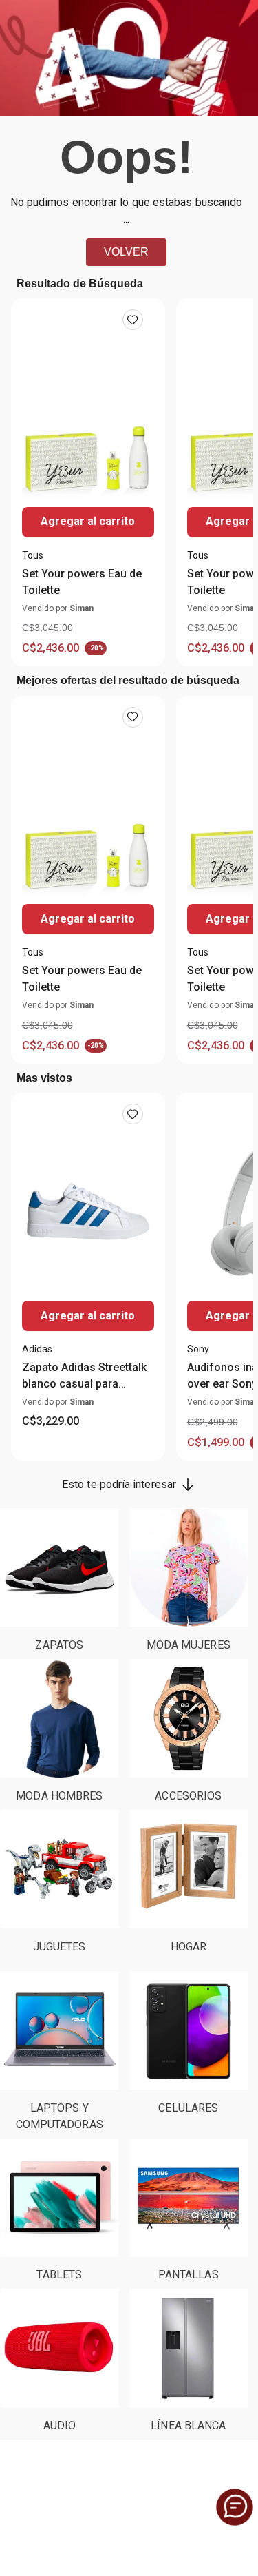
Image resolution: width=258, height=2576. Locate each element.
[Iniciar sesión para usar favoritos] (133, 320)
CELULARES (188, 2108)
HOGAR (189, 1947)
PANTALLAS (189, 2275)
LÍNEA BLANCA (188, 2425)
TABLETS (59, 2275)
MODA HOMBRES (59, 1796)
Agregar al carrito (88, 521)
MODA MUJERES (189, 1645)
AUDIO (60, 2425)
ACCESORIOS (188, 1796)
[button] (235, 2507)
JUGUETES (60, 1947)
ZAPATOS (59, 1645)
